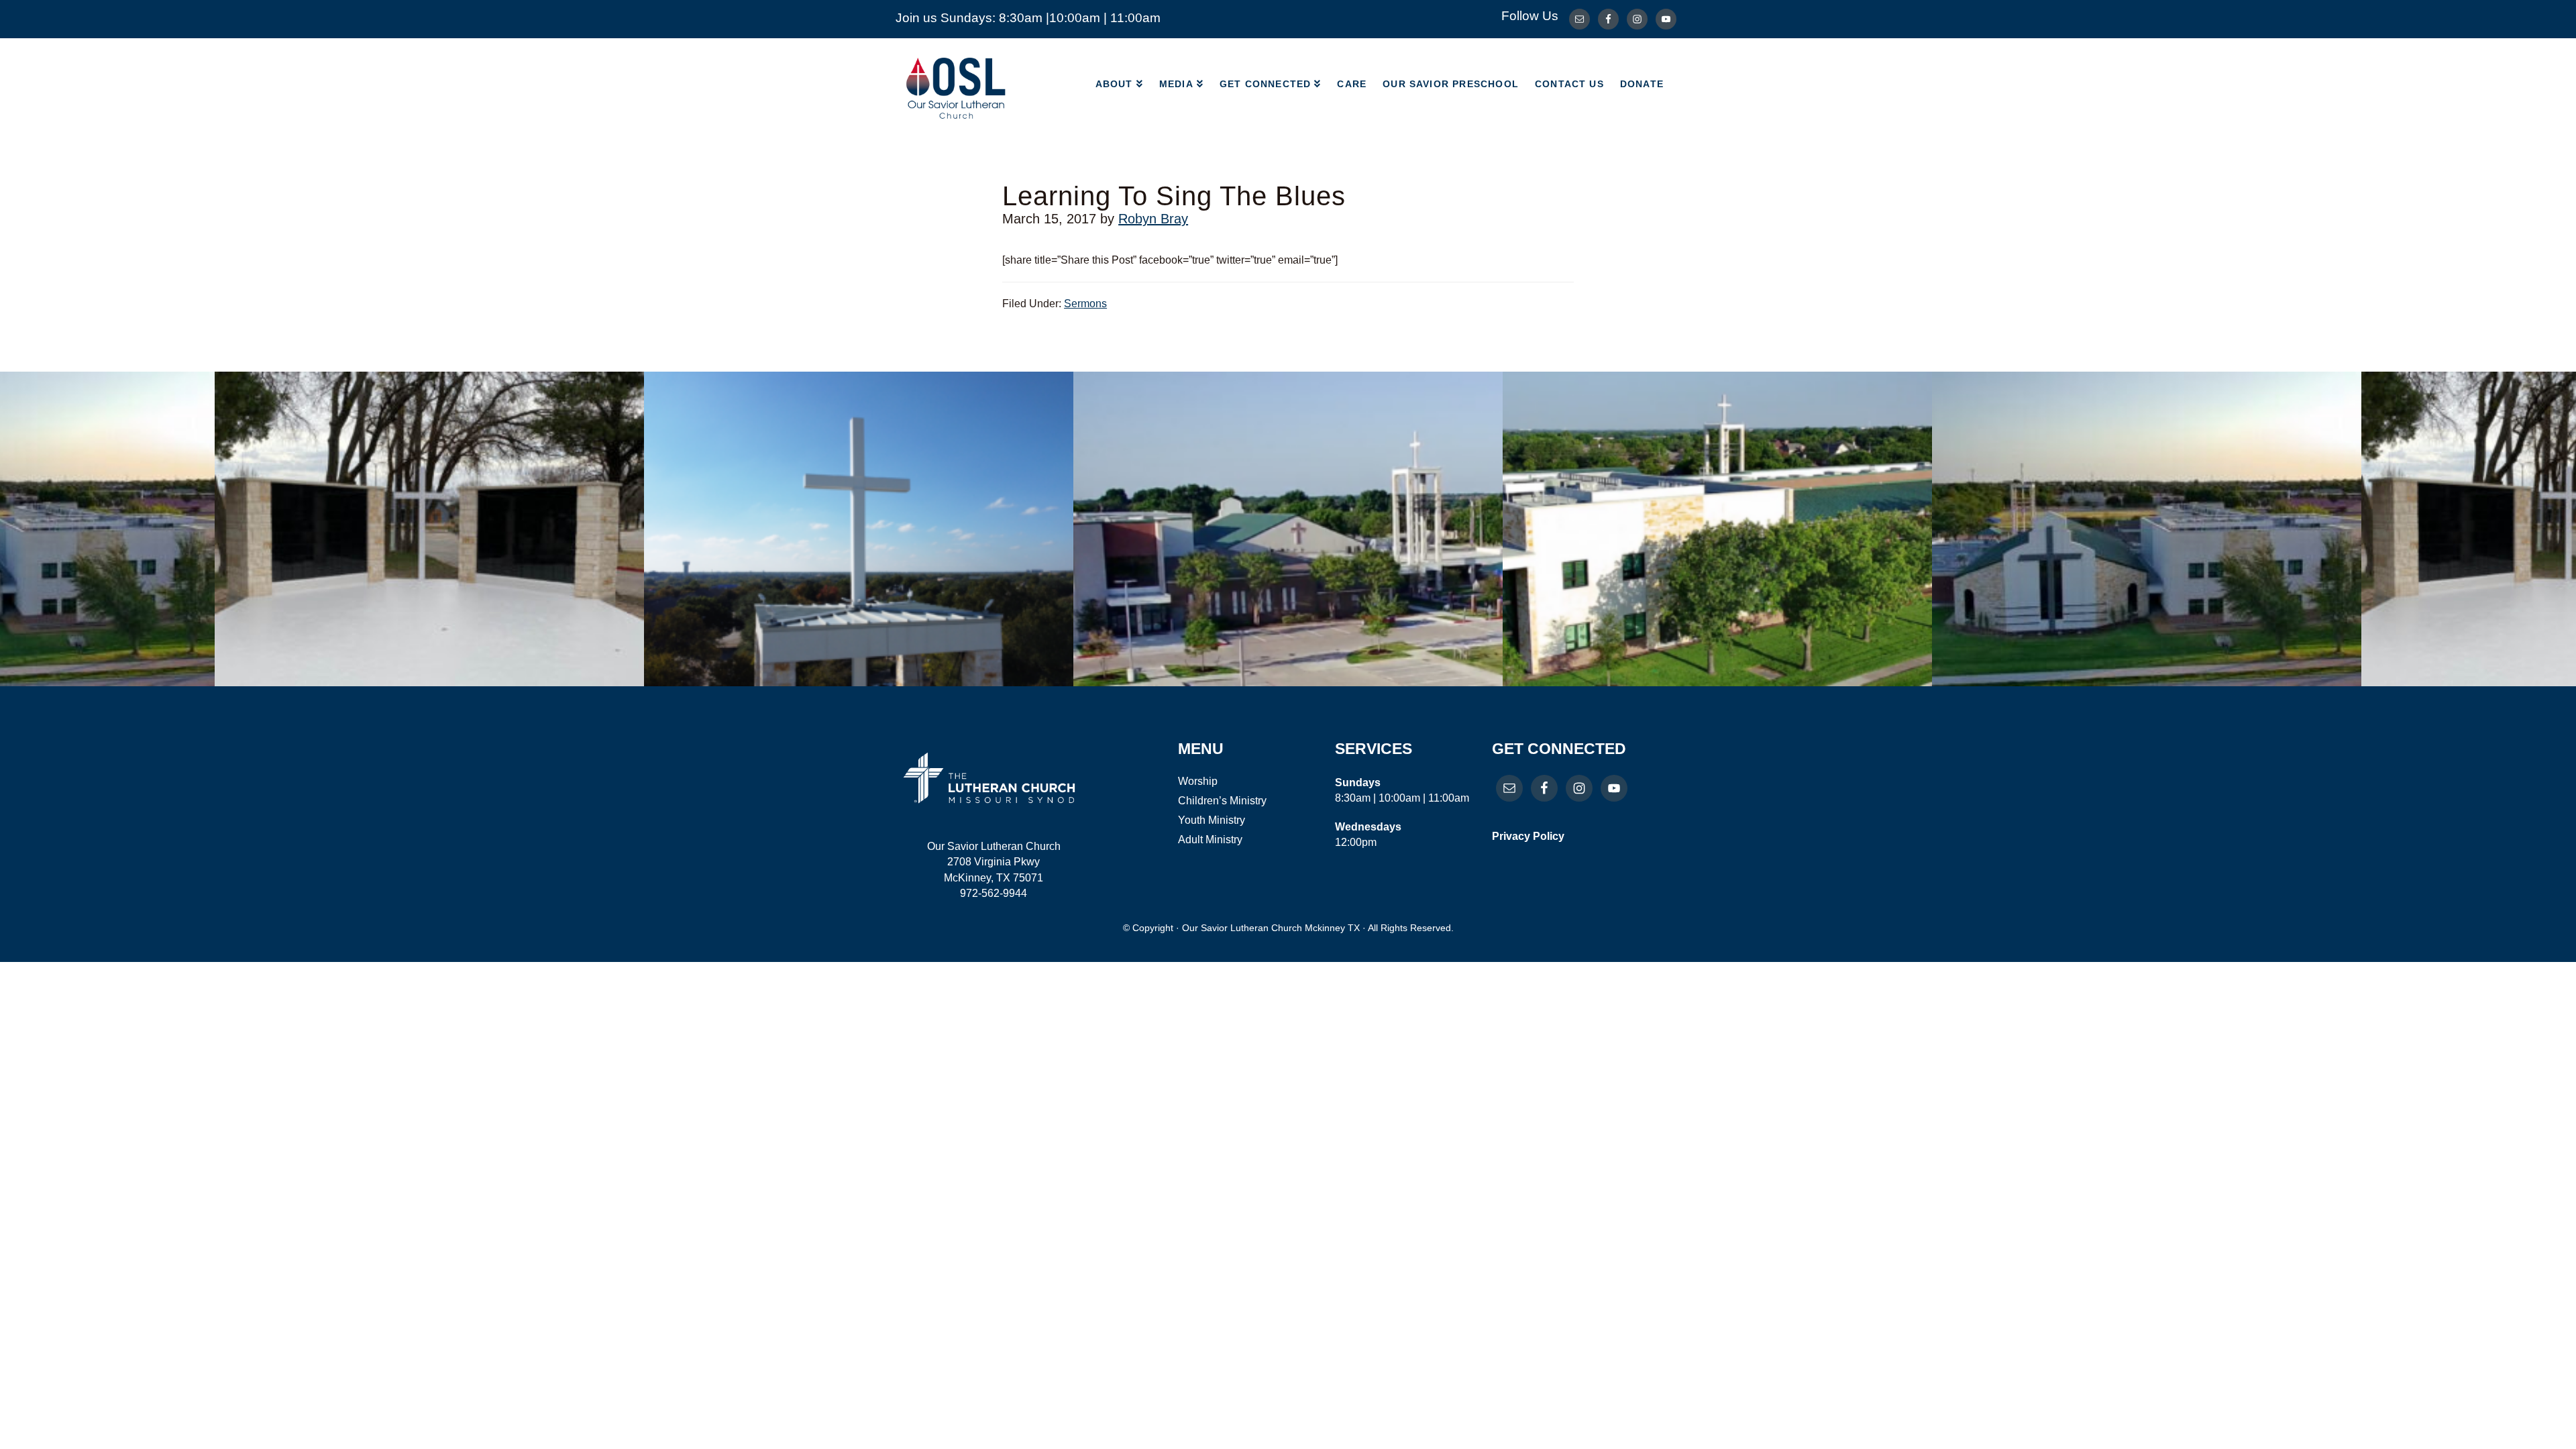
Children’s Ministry (1222, 801)
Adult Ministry (1210, 840)
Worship (1198, 781)
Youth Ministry (1212, 820)
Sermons (1085, 304)
